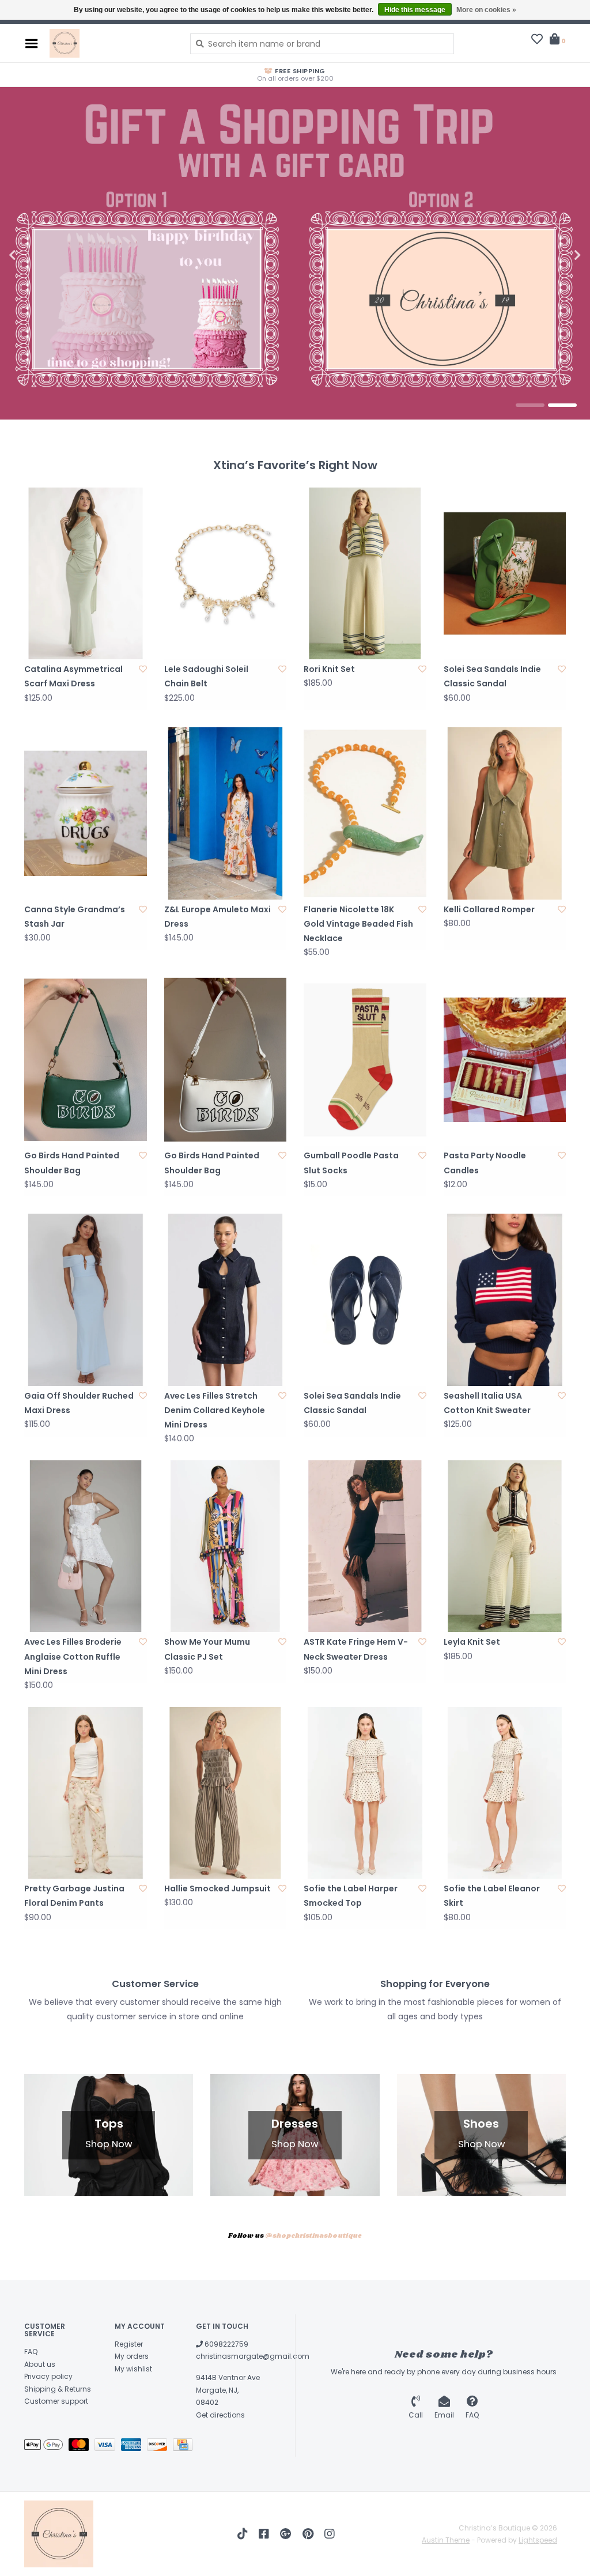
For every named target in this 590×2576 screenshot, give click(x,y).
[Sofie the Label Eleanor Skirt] (505, 1793)
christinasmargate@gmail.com (253, 2356)
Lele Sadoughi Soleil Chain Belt (206, 676)
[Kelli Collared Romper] (505, 813)
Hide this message (415, 10)
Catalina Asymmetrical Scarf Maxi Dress (73, 676)
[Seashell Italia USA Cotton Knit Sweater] (505, 1300)
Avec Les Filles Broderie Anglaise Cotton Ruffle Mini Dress (73, 1656)
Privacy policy (48, 2376)
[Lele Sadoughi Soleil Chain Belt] (226, 573)
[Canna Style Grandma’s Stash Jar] (86, 813)
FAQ (31, 2352)
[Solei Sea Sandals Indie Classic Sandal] (505, 573)
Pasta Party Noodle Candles (485, 1163)
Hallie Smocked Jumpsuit (218, 1888)
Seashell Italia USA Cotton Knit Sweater (487, 1403)
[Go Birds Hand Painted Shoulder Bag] (86, 1060)
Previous (37, 255)
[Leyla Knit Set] (505, 1546)
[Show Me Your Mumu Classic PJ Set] (226, 1546)
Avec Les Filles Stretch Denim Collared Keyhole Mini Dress (215, 1410)
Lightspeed (538, 2540)
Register (129, 2344)
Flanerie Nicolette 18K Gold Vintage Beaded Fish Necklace (358, 924)
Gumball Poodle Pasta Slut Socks (351, 1163)
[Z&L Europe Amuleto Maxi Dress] (226, 813)
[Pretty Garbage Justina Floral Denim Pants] (86, 1793)
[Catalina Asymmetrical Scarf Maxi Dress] (86, 573)
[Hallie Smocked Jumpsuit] (226, 1793)
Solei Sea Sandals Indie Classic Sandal (492, 676)
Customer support (56, 2401)
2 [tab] (562, 405)
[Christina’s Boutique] (111, 43)
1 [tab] (530, 405)
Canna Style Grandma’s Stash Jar (75, 917)
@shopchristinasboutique (313, 2236)
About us (40, 2364)
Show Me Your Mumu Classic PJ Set (207, 1649)
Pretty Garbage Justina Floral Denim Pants (74, 1896)
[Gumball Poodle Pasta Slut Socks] (365, 1060)
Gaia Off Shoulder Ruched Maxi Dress (79, 1403)
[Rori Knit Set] (365, 573)
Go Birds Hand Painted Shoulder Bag (72, 1163)
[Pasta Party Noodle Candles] (505, 1060)
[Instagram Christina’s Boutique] (330, 2534)
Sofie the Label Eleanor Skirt (492, 1896)
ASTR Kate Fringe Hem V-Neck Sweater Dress (356, 1649)
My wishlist (133, 2369)
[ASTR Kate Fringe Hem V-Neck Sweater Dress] (365, 1546)
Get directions (220, 2415)
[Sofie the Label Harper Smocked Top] (365, 1793)
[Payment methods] (46, 2447)
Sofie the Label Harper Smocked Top (351, 1896)
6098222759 (226, 2344)
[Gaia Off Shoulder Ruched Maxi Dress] (86, 1300)
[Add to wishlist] (143, 669)
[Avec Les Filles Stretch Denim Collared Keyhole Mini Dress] (226, 1300)
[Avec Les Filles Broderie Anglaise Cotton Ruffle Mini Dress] (86, 1546)
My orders (132, 2356)
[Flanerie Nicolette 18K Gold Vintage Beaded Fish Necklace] (365, 813)
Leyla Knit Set (472, 1642)
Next (553, 255)
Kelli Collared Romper (489, 909)
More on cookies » (486, 10)
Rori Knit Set (329, 669)
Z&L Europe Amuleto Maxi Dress (218, 917)
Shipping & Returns (58, 2389)
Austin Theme (446, 2540)
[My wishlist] (537, 40)
